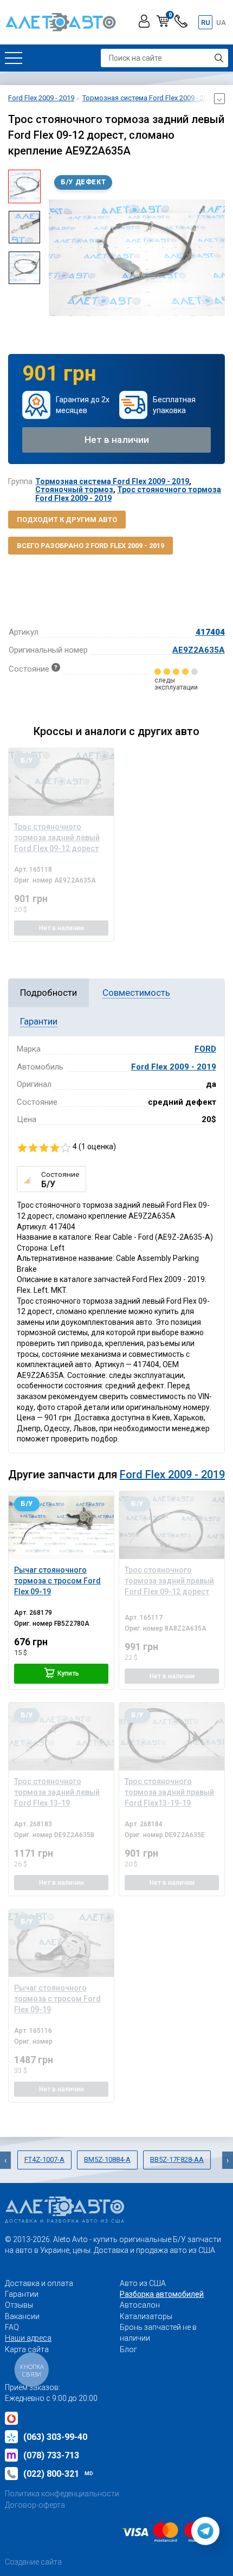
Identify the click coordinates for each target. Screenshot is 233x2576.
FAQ (12, 2327)
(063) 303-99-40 (55, 2437)
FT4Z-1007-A (44, 2159)
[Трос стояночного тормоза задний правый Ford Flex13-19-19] (172, 1737)
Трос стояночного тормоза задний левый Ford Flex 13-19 (57, 1792)
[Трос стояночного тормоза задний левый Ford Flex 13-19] (61, 1737)
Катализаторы (146, 2316)
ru (206, 22)
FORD (205, 1049)
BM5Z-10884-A (107, 2159)
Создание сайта (33, 2562)
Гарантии (22, 2294)
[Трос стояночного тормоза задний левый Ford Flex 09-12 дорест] (61, 782)
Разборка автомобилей (162, 2294)
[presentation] (57, 257)
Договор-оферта (35, 2505)
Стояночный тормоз (74, 490)
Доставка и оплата (39, 2283)
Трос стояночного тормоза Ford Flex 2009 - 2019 (128, 494)
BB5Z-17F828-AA (177, 2159)
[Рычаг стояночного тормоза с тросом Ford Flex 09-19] (61, 1525)
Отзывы (19, 2305)
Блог (128, 2349)
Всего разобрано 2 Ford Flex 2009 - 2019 (90, 546)
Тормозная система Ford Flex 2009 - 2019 (112, 481)
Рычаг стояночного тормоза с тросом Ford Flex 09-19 (57, 1581)
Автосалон (140, 2305)
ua (221, 22)
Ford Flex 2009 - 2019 (174, 1067)
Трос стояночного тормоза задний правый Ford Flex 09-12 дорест (169, 1581)
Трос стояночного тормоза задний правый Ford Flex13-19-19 (169, 1792)
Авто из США (143, 2283)
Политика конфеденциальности (62, 2494)
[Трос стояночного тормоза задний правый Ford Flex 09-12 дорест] (172, 1525)
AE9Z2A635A (199, 650)
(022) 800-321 (58, 2474)
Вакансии (22, 2316)
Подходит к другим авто (67, 520)
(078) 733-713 (51, 2455)
